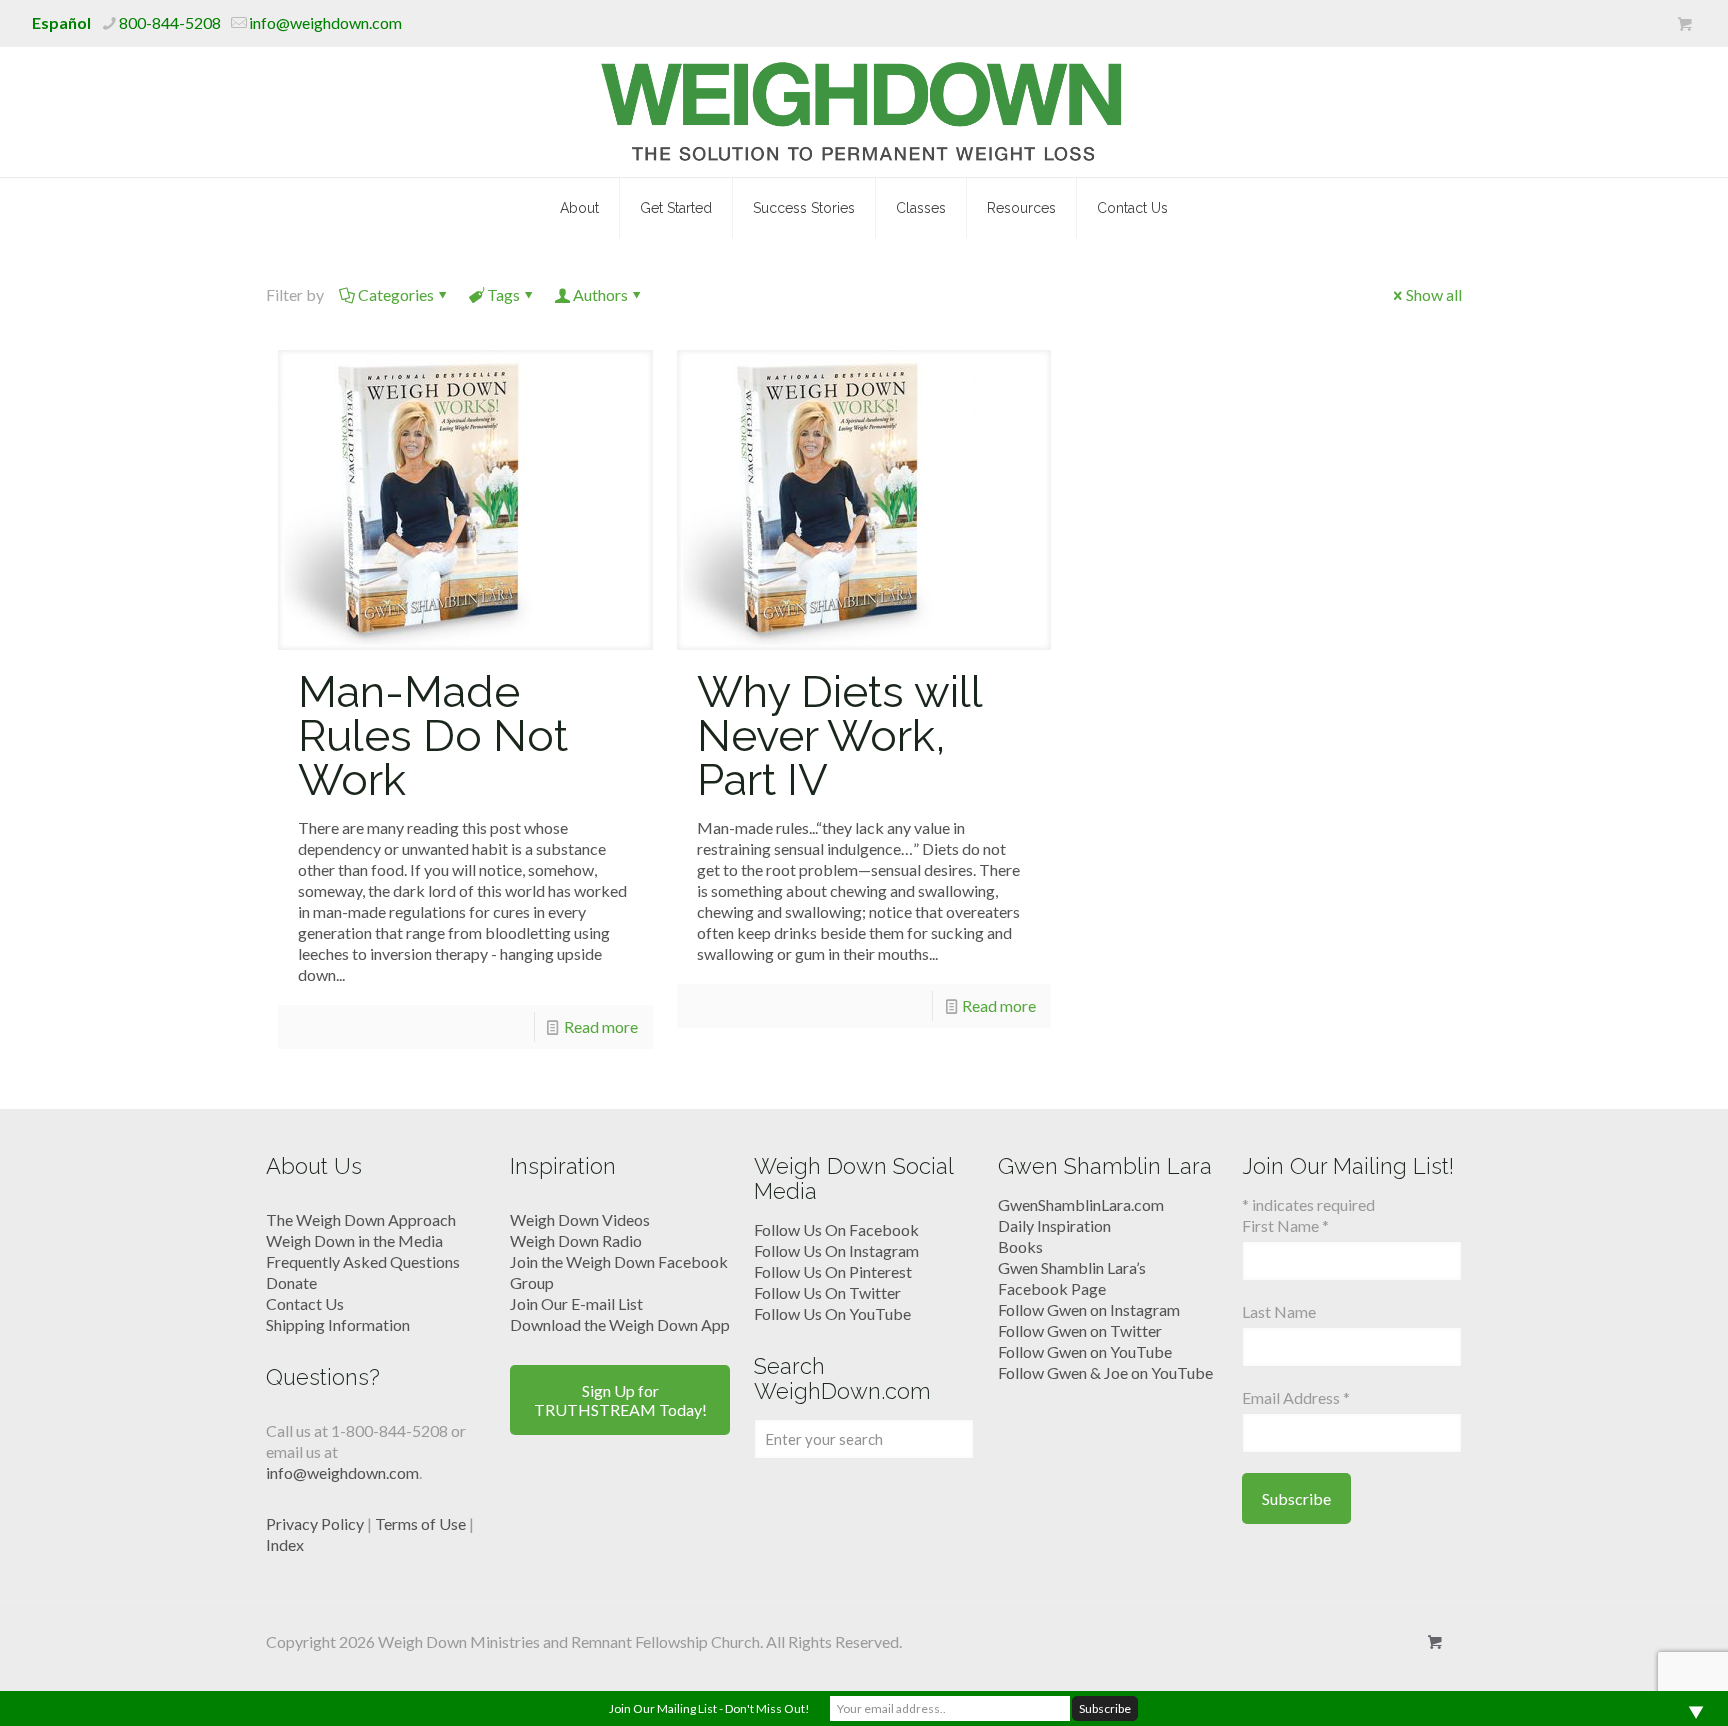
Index (285, 1544)
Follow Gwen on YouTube (1085, 1351)
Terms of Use (420, 1523)
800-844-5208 (170, 22)
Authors (600, 294)
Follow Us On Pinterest (833, 1271)
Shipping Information (338, 1324)
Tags (503, 294)
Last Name (1279, 1311)
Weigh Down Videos (580, 1219)
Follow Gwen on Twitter (1080, 1330)
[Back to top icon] (1632, 1685)
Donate (291, 1282)
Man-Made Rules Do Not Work (433, 735)
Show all (1434, 294)
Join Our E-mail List (576, 1303)
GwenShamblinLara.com (1081, 1204)
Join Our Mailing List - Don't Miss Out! (709, 1708)
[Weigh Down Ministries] (864, 112)
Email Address (1296, 1397)
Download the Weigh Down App (620, 1324)
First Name (1285, 1225)
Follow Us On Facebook (836, 1229)
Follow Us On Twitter (827, 1292)
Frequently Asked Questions (363, 1261)
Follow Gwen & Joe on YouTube (1105, 1372)
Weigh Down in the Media (354, 1240)
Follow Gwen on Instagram (1089, 1309)
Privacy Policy (315, 1523)
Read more (601, 1026)
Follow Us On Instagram (836, 1250)
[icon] (1684, 24)
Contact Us (305, 1303)
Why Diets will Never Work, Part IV (839, 735)
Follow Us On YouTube (832, 1313)
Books (1020, 1246)
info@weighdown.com (325, 22)
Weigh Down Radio (576, 1240)
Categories (396, 294)
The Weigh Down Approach (361, 1219)
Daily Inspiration (1054, 1225)
